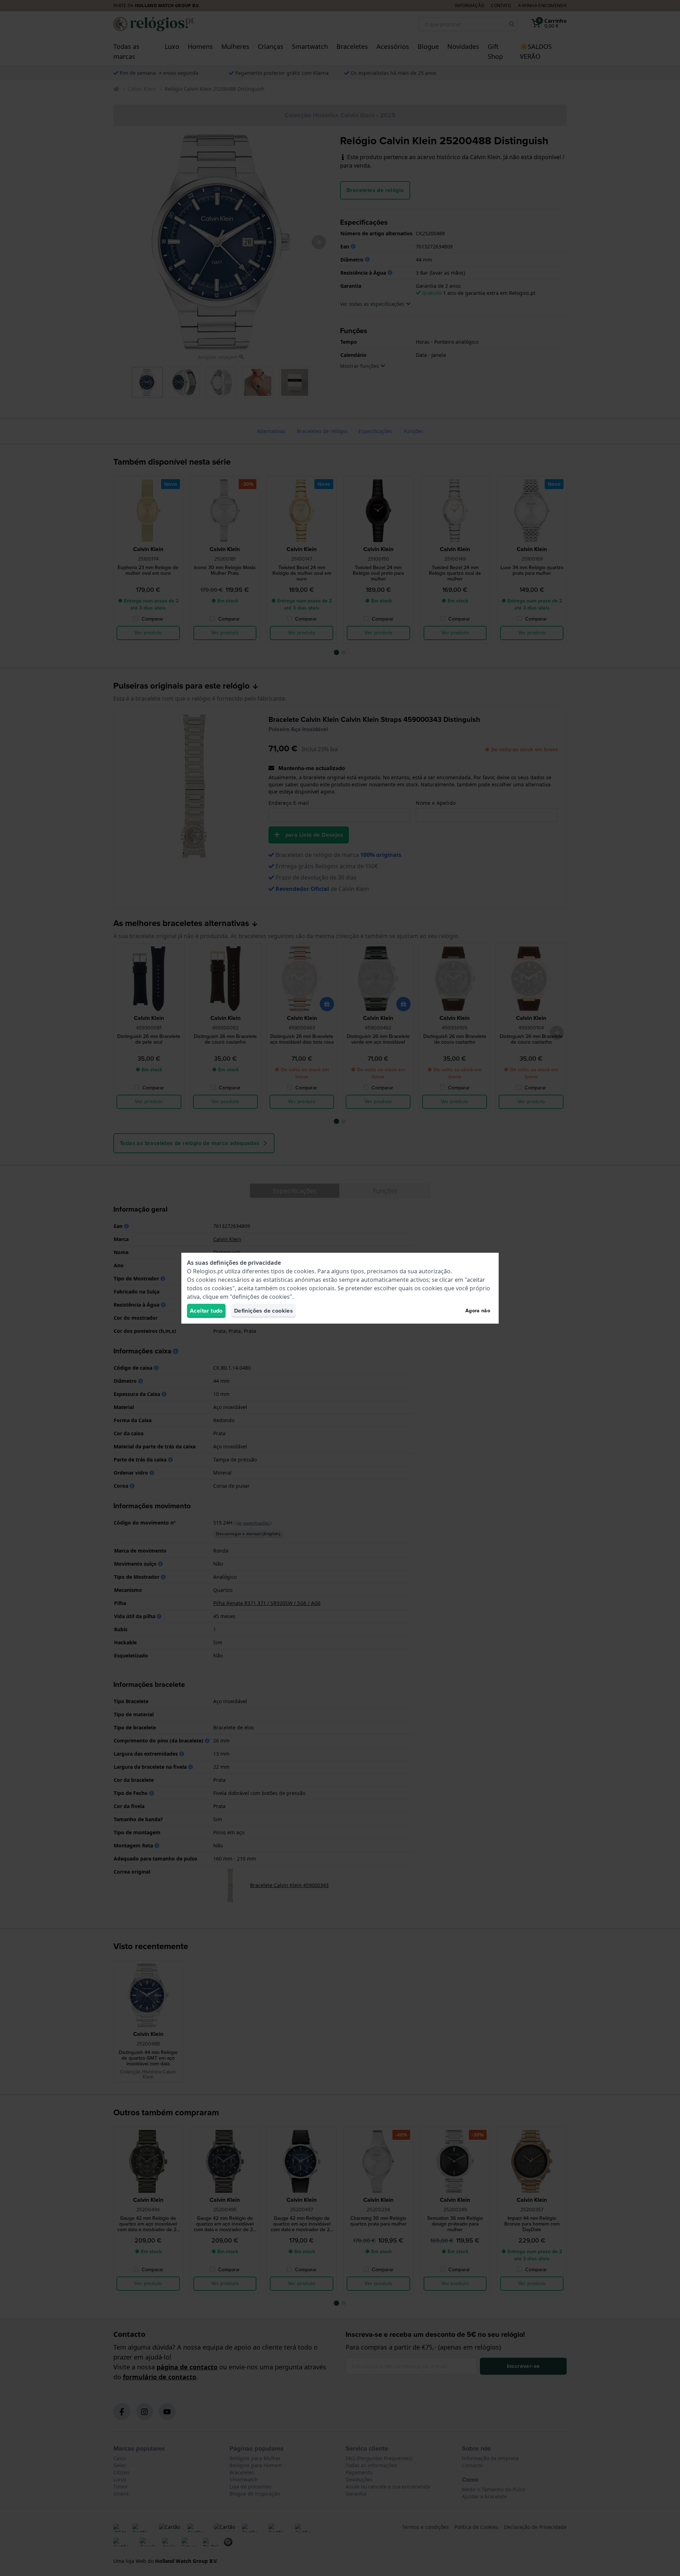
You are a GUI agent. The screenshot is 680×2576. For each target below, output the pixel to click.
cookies (304, 1271)
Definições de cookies (263, 1311)
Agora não (478, 1311)
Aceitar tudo (206, 1311)
